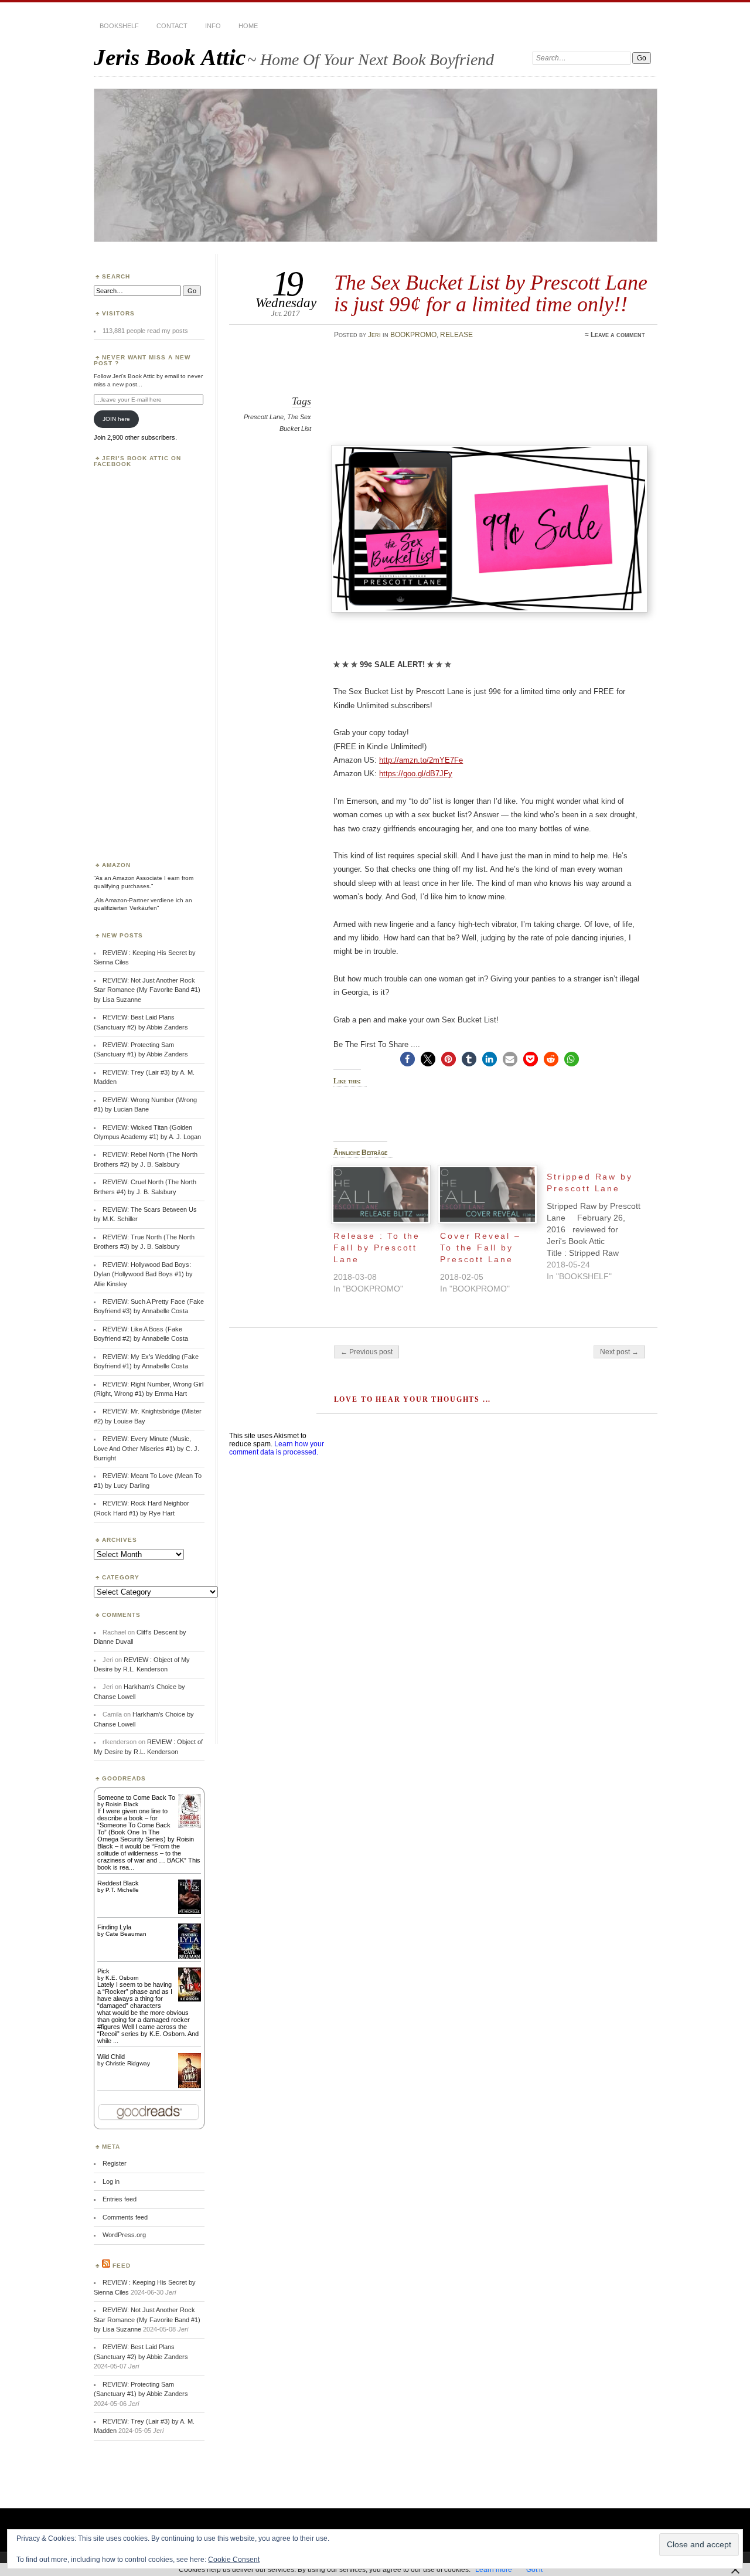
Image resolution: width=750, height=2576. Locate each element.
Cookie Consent (234, 2560)
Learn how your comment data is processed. (277, 1448)
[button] (408, 1059)
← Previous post (367, 1352)
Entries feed (120, 2199)
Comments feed (125, 2217)
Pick (103, 1971)
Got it (534, 2570)
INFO (213, 26)
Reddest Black (118, 1883)
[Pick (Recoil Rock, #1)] (190, 1999)
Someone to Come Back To (136, 1797)
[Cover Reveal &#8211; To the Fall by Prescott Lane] (487, 1194)
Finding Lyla (114, 1927)
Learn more (494, 2570)
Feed (122, 2266)
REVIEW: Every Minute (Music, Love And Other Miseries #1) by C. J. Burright (146, 1448)
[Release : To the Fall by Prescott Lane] (381, 1194)
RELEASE (456, 335)
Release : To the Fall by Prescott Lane (377, 1248)
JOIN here (116, 419)
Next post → (619, 1352)
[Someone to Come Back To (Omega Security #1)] (190, 1826)
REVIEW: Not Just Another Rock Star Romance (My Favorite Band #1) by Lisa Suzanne (147, 990)
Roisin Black (122, 1804)
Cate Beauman (126, 1934)
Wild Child (111, 2057)
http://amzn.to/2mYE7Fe (421, 760)
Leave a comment (618, 335)
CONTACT (172, 26)
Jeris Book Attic (170, 57)
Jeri (374, 335)
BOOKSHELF (119, 26)
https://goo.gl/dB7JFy (416, 774)
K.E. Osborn (122, 1978)
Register (115, 2163)
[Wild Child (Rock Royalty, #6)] (190, 2087)
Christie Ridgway (128, 2063)
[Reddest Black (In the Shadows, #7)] (190, 1912)
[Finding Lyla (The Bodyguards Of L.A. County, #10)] (190, 1958)
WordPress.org (124, 2235)
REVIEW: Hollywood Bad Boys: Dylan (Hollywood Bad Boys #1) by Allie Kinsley (143, 1274)
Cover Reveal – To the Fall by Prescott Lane (480, 1248)
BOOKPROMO (413, 335)
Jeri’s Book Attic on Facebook (137, 461)
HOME (248, 26)
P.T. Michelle (122, 1890)
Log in (111, 2181)
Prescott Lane (264, 417)
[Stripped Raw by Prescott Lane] (600, 1224)
